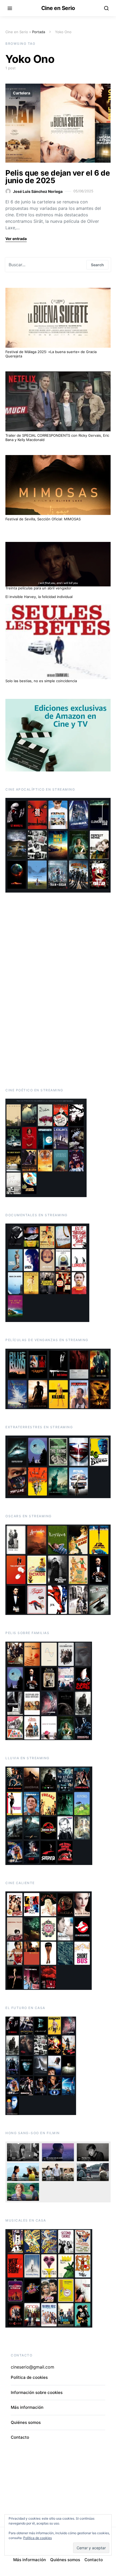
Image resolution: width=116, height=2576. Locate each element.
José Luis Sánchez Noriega (38, 191)
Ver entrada (16, 239)
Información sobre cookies (37, 2392)
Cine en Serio (58, 8)
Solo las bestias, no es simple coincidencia (41, 681)
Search (97, 265)
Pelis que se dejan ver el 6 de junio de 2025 (58, 177)
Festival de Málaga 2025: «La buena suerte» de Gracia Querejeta (51, 354)
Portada (39, 32)
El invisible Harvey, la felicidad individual (39, 597)
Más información (27, 2407)
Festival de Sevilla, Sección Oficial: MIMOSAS (43, 519)
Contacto (20, 2437)
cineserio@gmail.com (33, 2367)
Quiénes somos (26, 2422)
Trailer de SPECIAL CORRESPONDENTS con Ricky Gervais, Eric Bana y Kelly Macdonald (57, 438)
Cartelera (22, 93)
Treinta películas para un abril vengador (38, 588)
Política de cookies (29, 2377)
